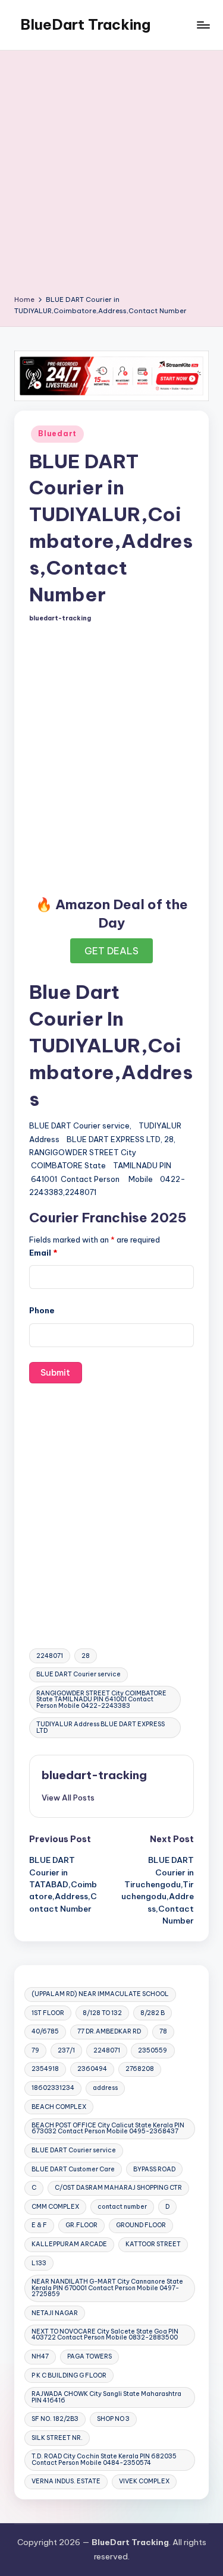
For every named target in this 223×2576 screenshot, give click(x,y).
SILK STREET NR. (57, 2438)
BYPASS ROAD (154, 2169)
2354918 (45, 2069)
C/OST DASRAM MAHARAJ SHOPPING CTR (118, 2188)
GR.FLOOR (81, 2225)
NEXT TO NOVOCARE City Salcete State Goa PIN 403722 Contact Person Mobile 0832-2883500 (105, 2334)
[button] (68, 1798)
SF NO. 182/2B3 (55, 2419)
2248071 (50, 1656)
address (105, 2088)
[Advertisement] (111, 177)
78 (163, 2031)
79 (35, 2050)
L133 (39, 2263)
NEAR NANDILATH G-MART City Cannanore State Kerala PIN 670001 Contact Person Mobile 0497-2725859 (107, 2288)
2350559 (153, 2050)
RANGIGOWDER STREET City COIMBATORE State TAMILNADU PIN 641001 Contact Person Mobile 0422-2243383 (101, 1700)
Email (43, 1253)
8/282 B (153, 2013)
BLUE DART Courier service (78, 1674)
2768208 (140, 2069)
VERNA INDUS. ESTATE (66, 2481)
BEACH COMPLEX (59, 2107)
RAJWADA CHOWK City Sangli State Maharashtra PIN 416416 (106, 2397)
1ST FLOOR (48, 2013)
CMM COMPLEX (55, 2207)
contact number (122, 2207)
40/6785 (45, 2031)
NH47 (40, 2356)
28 (86, 1656)
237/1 (66, 2050)
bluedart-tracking (94, 1775)
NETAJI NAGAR (55, 2313)
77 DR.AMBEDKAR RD (109, 2031)
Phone (42, 1310)
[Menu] (203, 25)
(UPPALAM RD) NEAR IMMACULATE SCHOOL (100, 1994)
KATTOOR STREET (153, 2244)
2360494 (92, 2069)
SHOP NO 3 (113, 2419)
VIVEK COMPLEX (144, 2481)
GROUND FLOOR (141, 2225)
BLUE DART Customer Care (73, 2169)
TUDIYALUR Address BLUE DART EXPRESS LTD (100, 1727)
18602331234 (53, 2088)
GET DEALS (111, 951)
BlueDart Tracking (85, 24)
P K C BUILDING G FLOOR (69, 2375)
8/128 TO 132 (102, 2013)
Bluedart (57, 433)
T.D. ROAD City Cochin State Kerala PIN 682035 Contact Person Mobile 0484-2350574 (104, 2459)
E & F (39, 2225)
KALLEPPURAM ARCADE (69, 2244)
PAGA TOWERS (89, 2356)
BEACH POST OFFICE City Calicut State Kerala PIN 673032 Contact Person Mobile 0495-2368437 (108, 2128)
